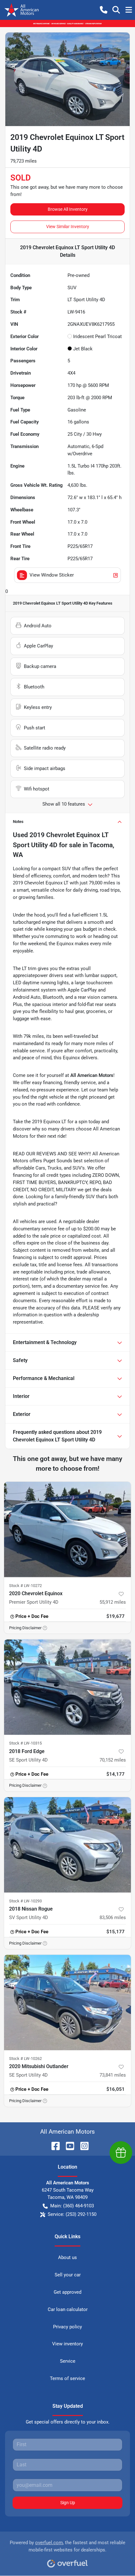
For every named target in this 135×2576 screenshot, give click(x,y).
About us (67, 2257)
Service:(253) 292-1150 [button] (72, 2214)
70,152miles (113, 1760)
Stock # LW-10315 (25, 1743)
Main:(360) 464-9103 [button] (72, 2206)
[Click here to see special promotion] (67, 23)
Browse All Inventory (68, 209)
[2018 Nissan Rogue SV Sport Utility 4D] (67, 1845)
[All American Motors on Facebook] (53, 2146)
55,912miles (113, 1602)
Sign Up (68, 2503)
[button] (104, 10)
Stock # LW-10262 (25, 2058)
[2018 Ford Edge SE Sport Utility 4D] (67, 1687)
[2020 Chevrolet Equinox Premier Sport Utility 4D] (67, 1529)
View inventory (67, 2344)
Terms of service (67, 2378)
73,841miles (113, 2075)
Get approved (67, 2292)
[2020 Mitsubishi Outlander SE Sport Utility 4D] (67, 2002)
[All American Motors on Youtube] (67, 2146)
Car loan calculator (68, 2309)
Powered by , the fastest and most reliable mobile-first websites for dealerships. (67, 2546)
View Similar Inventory (68, 227)
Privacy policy (67, 2327)
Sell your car (68, 2275)
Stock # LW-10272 (25, 1586)
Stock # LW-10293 (25, 1901)
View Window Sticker (52, 575)
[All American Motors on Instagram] (82, 2146)
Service (68, 2361)
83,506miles (113, 1918)
